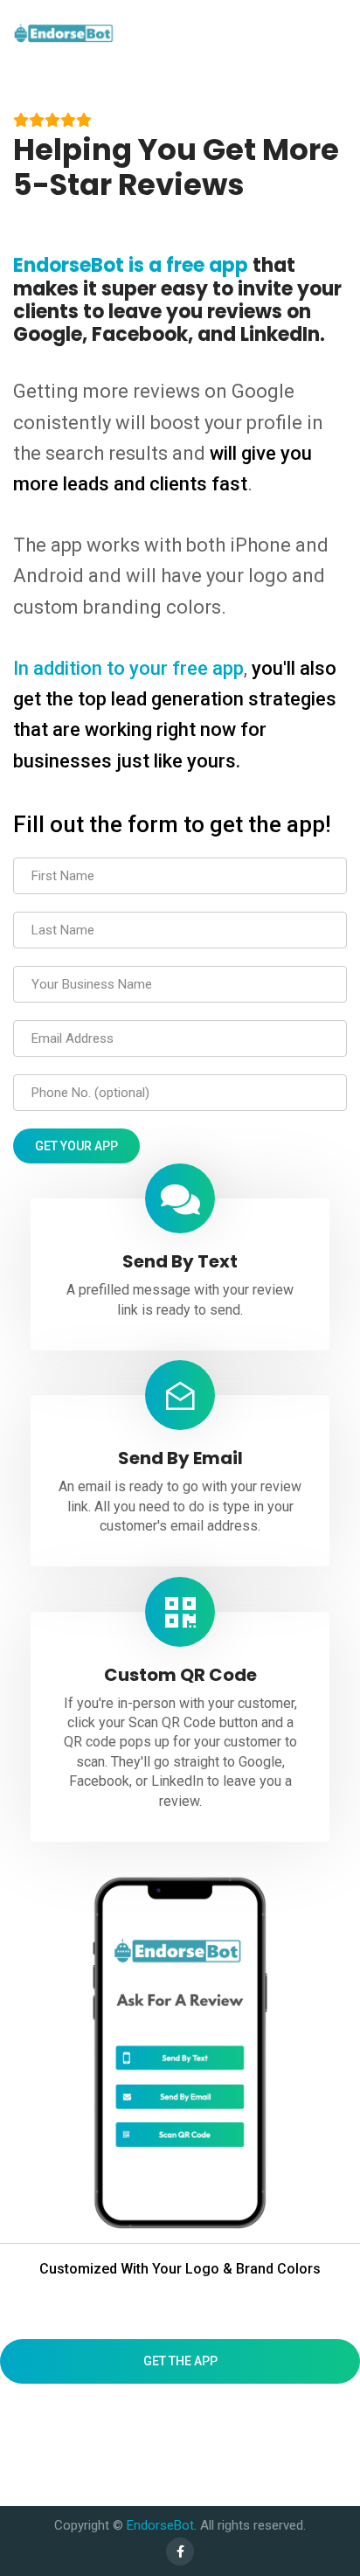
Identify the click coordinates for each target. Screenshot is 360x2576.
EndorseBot (160, 2525)
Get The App (180, 2361)
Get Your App (76, 1146)
